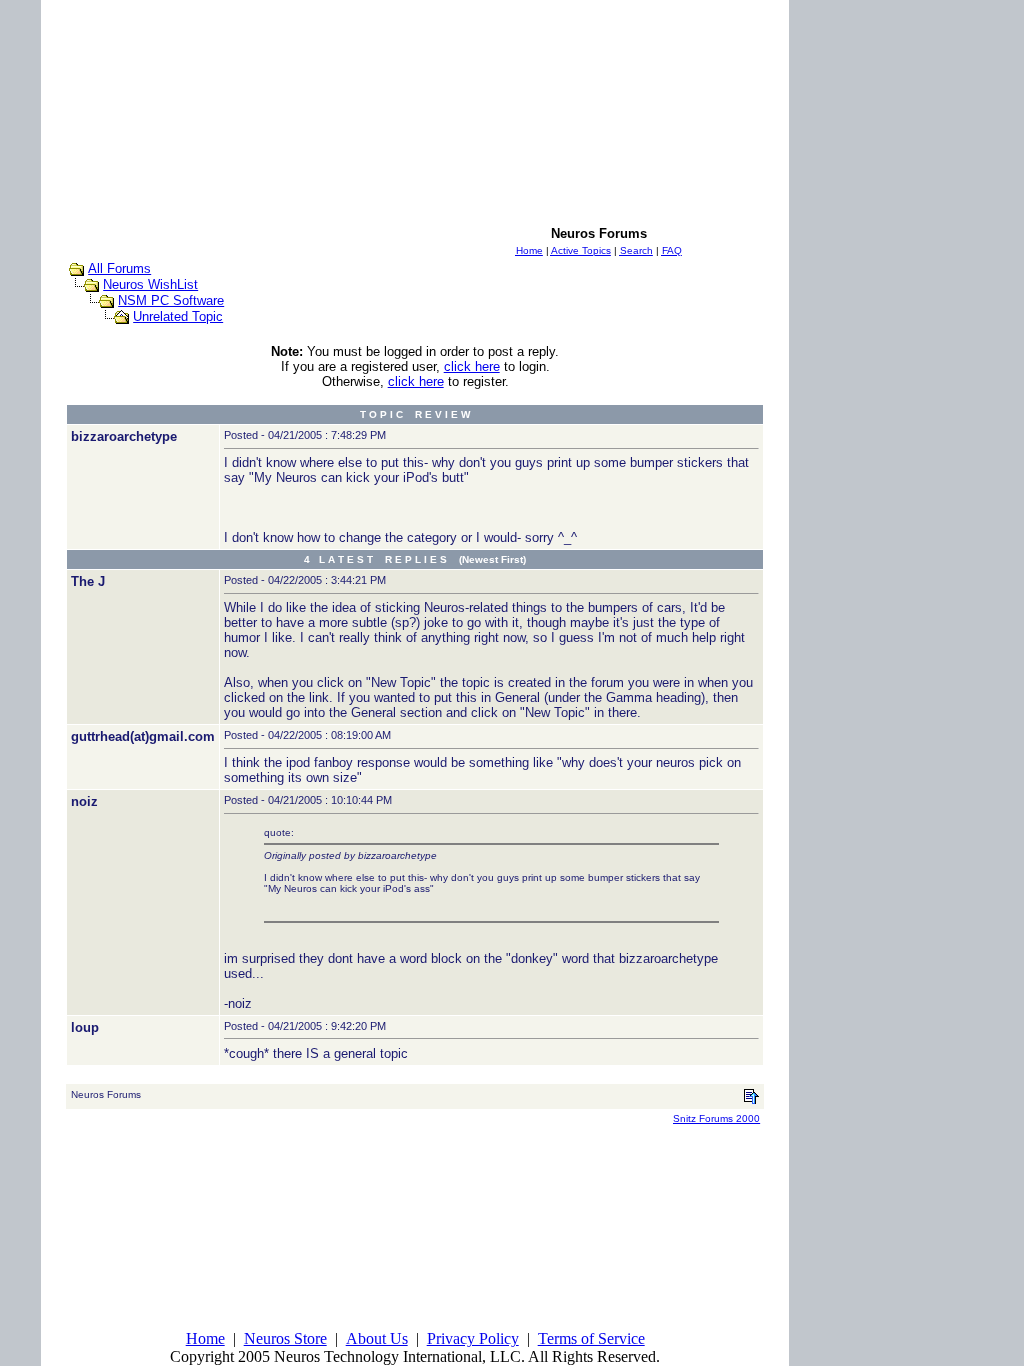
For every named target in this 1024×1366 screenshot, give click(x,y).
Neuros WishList (150, 284)
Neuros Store (285, 1338)
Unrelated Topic (178, 316)
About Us (377, 1338)
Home (205, 1338)
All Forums (119, 268)
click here (472, 366)
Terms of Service (591, 1338)
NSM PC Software (171, 300)
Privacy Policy (473, 1338)
